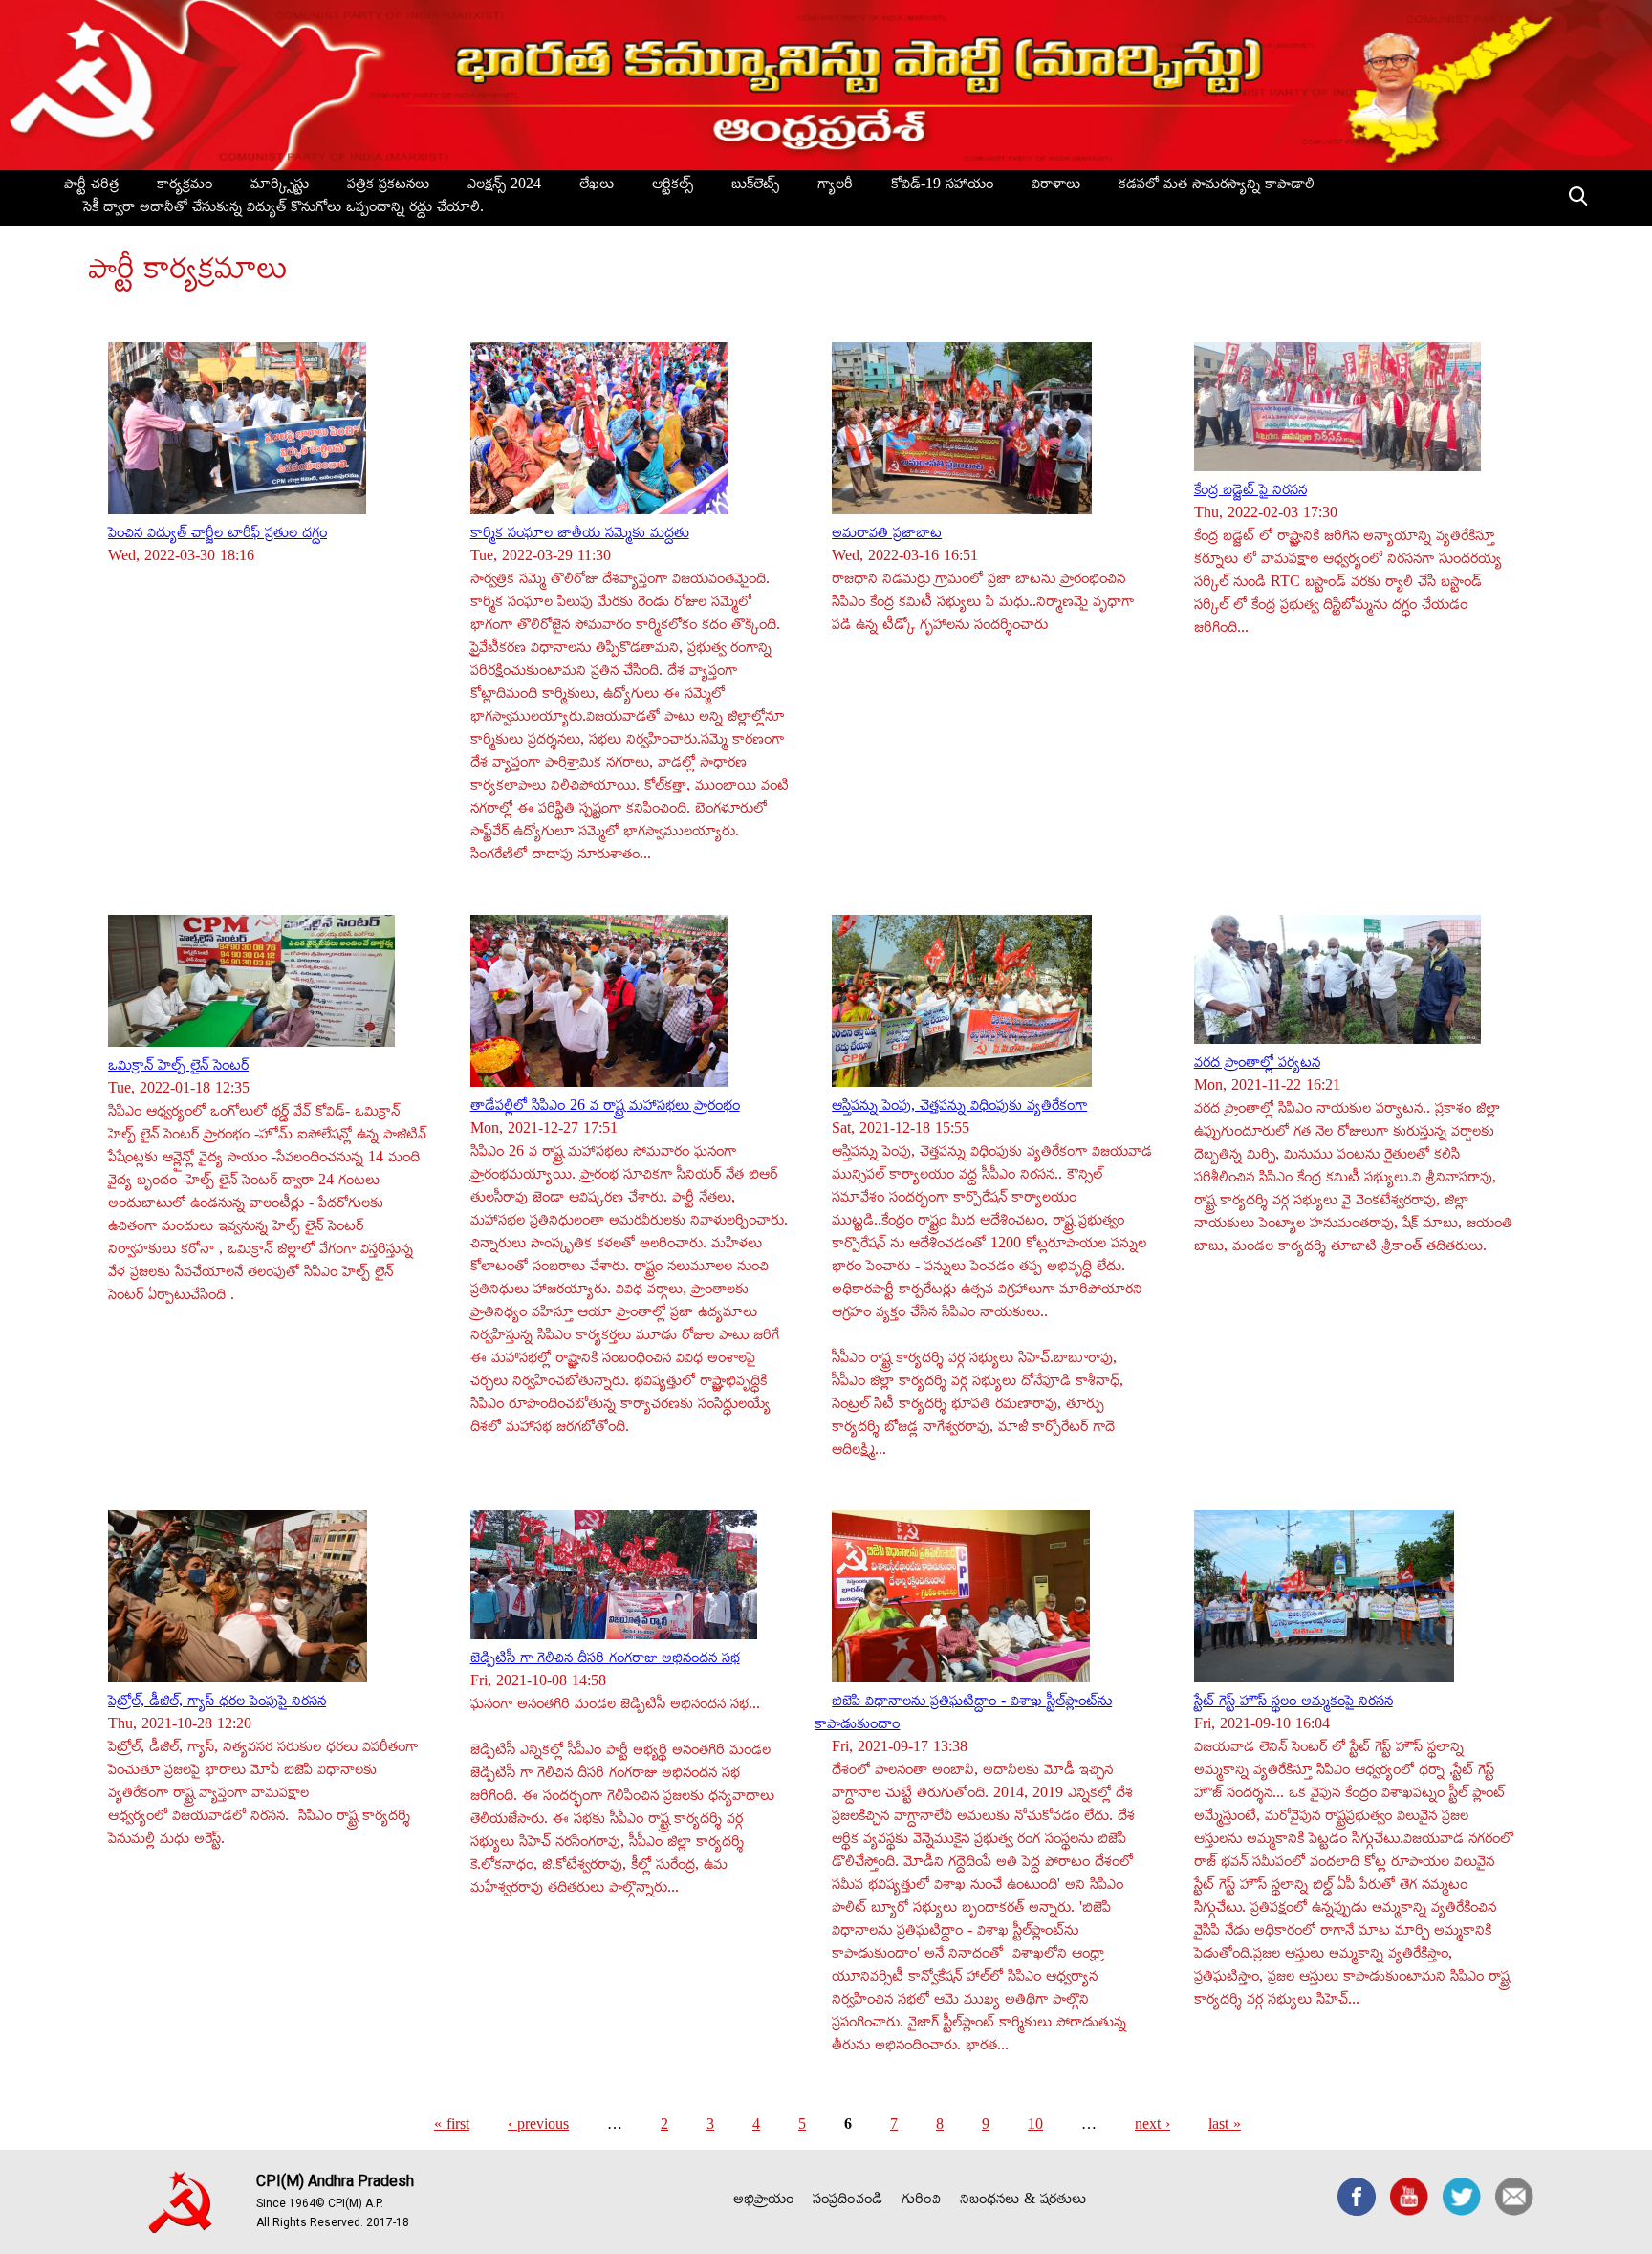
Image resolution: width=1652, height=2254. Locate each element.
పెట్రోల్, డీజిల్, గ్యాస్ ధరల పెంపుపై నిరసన (217, 1703)
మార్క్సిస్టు (280, 186)
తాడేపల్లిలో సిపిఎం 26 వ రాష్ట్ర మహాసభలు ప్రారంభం (605, 1108)
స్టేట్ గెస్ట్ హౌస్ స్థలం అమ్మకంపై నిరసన (1293, 1703)
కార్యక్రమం (185, 186)
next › (1152, 2127)
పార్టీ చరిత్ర (91, 186)
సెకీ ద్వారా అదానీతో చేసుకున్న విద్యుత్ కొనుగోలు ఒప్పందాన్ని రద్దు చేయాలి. (283, 209)
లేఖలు (597, 186)
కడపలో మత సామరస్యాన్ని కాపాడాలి (1217, 186)
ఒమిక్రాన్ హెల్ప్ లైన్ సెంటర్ (178, 1068)
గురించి (921, 2201)
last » (1225, 2127)
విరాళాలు (1056, 186)
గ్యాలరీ (835, 186)
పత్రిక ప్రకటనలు (388, 186)
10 (1035, 2127)
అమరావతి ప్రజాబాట (887, 535)
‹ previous (538, 2127)
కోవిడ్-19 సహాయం (942, 186)
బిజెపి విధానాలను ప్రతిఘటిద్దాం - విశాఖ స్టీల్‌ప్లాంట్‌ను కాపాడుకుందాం (963, 1715)
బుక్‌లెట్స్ (755, 186)
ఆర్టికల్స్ (673, 186)
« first (452, 2127)
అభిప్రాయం (763, 2201)
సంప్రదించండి (848, 2201)
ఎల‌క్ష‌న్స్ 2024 (504, 186)
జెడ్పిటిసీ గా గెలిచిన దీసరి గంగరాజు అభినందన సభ (605, 1660)
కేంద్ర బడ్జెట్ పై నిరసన (1250, 492)
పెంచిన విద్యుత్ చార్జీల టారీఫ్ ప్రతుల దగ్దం (217, 535)
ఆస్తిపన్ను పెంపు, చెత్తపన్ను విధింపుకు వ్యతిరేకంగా (959, 1108)
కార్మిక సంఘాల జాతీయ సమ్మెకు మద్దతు (580, 535)
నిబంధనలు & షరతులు (1023, 2201)
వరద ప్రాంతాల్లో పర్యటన (1257, 1065)
